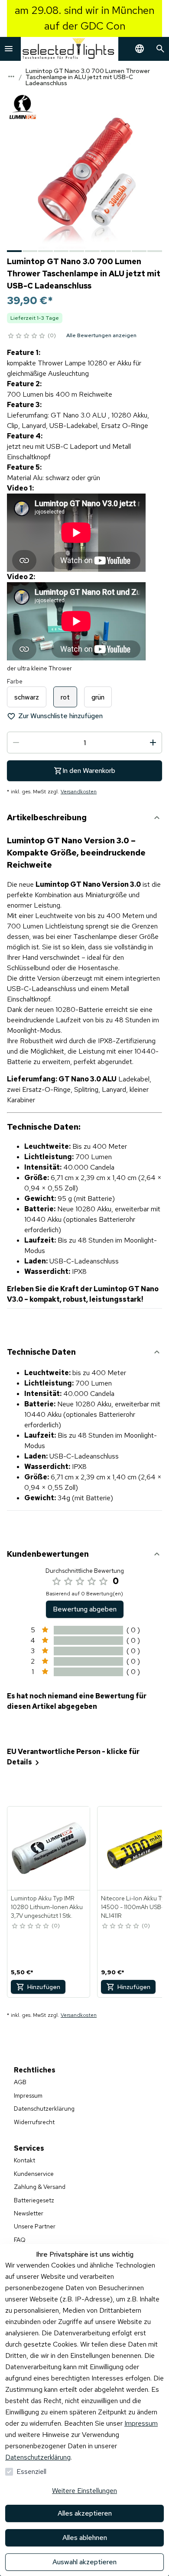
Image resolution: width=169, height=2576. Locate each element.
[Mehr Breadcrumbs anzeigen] (11, 76)
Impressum (141, 2423)
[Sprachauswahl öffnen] (140, 49)
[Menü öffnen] (9, 49)
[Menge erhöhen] (153, 743)
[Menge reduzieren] (16, 743)
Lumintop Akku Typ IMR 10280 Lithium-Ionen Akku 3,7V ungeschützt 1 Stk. (47, 1907)
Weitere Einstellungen (84, 2491)
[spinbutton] (84, 743)
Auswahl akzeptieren (84, 2562)
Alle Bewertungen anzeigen (101, 335)
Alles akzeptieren (85, 2513)
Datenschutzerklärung (38, 2457)
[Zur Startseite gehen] (70, 49)
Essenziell (31, 2472)
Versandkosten (79, 792)
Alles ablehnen (85, 2538)
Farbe (15, 681)
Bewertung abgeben (85, 1609)
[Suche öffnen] (160, 49)
